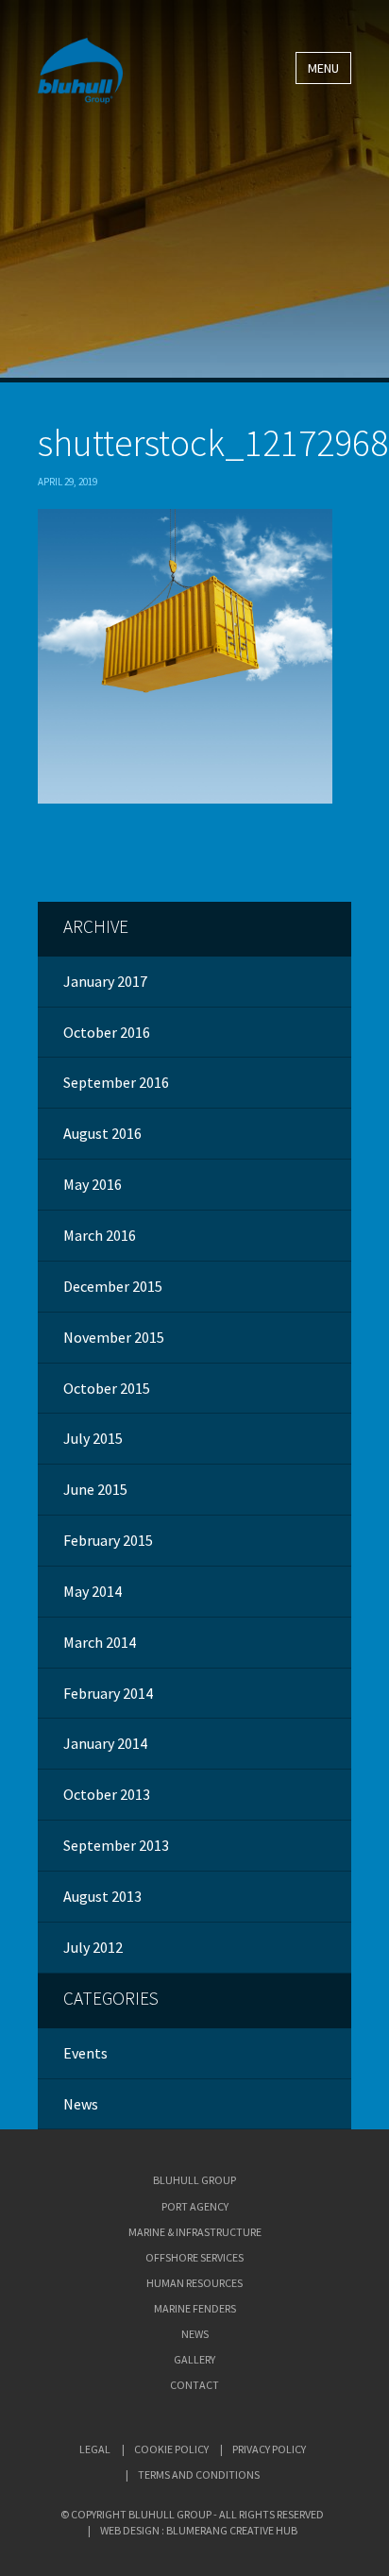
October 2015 (107, 1388)
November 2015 (114, 1337)
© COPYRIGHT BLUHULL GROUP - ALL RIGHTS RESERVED (192, 2514)
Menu (323, 68)
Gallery (194, 2359)
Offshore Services (194, 2257)
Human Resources (194, 2283)
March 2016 (100, 1235)
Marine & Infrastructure (195, 2232)
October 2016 (107, 1032)
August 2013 (102, 1896)
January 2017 (105, 981)
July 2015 (93, 1438)
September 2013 (116, 1845)
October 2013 (107, 1794)
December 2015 (113, 1286)
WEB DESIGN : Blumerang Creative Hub (199, 2530)
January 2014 (105, 1743)
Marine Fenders (195, 2308)
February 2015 (108, 1540)
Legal (95, 2449)
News (81, 2104)
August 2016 (102, 1133)
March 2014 (100, 1642)
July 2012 (93, 1947)
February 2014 (108, 1693)
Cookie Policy (171, 2449)
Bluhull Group (194, 2180)
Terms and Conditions (199, 2474)
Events (85, 2053)
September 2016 (116, 1082)
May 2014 (93, 1591)
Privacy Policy (269, 2449)
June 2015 (95, 1489)
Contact (194, 2385)
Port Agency (195, 2206)
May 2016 (93, 1184)
